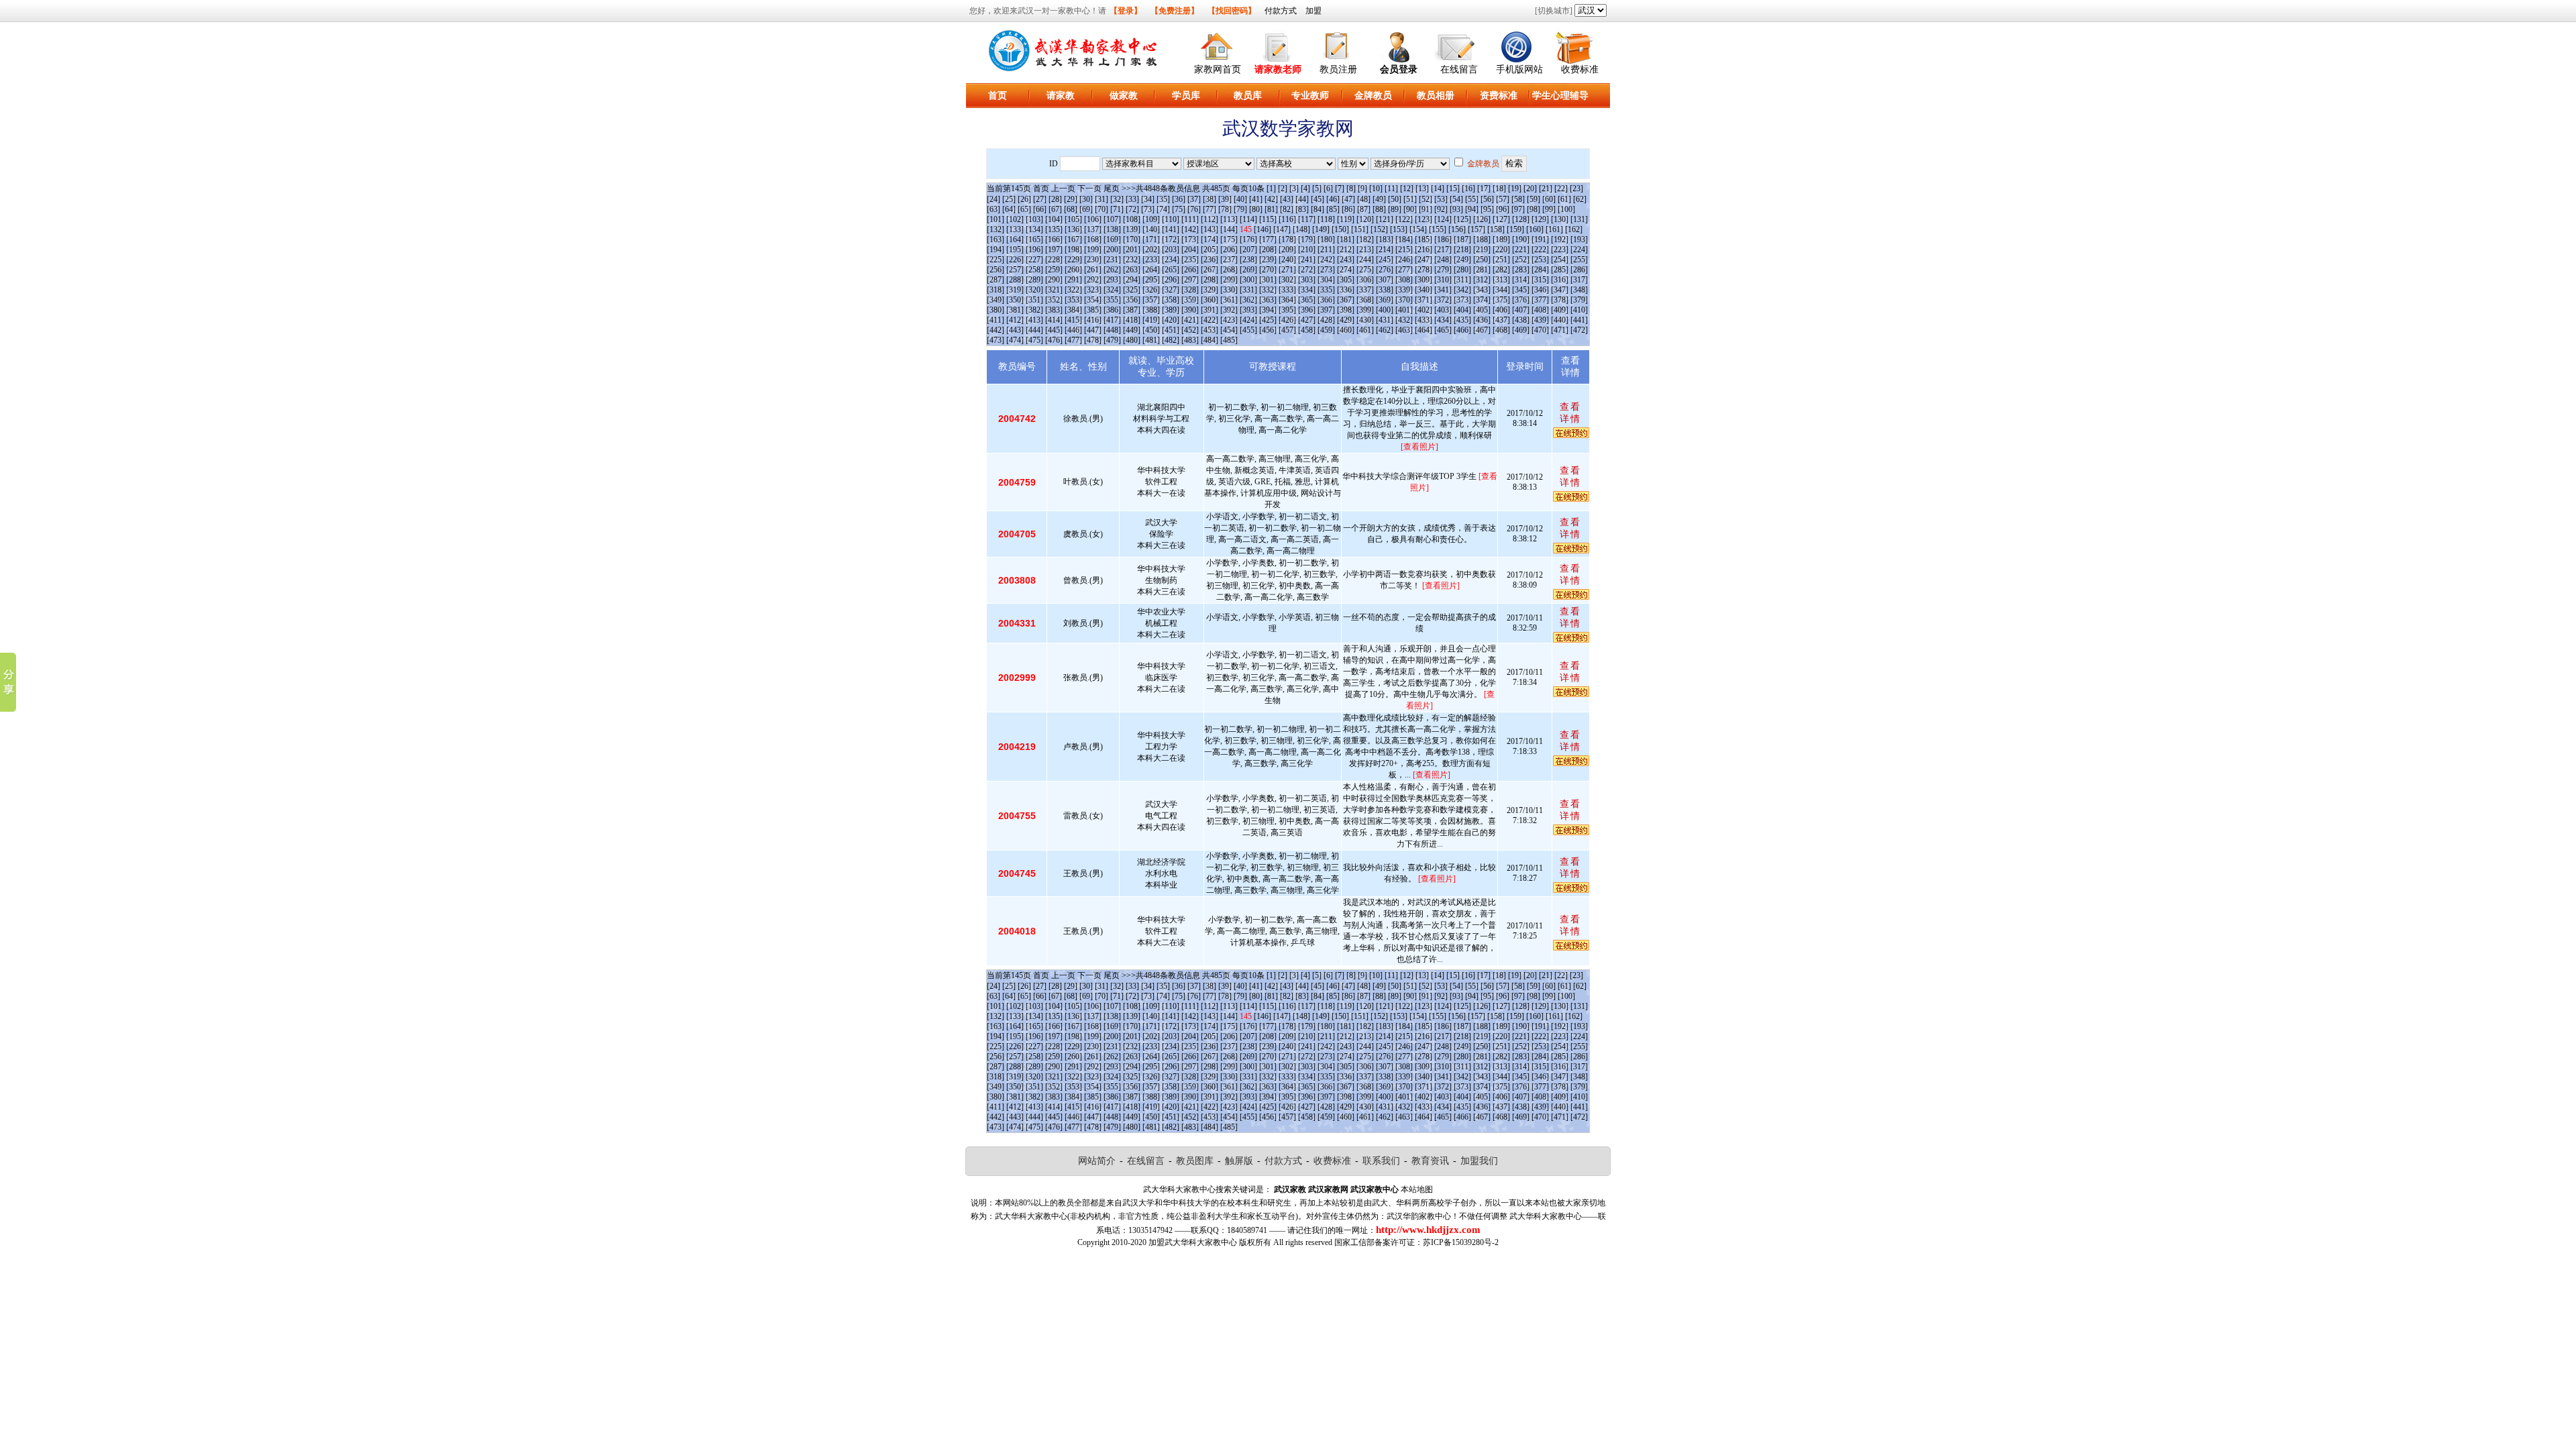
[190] (1521, 239)
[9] (1362, 189)
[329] (1210, 290)
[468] (1501, 330)
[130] (1560, 219)
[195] (1015, 250)
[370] (1404, 300)
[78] (1225, 209)
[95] (1487, 209)
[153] (1399, 229)
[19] (1515, 189)
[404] (1462, 310)
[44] (1302, 199)
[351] (1034, 300)
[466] (1462, 330)
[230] (1093, 260)
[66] (1040, 209)
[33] (1132, 199)
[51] (1410, 199)
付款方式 (1281, 11)
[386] (1112, 310)
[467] (1482, 330)
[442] (996, 330)
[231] (1112, 260)
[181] (1346, 239)
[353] (1073, 300)
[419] (1151, 320)
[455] (1248, 330)
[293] (1112, 280)
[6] (1328, 189)
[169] (1112, 239)
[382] (1034, 310)
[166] (1054, 239)
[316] (1560, 280)
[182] (1365, 239)
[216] (1424, 250)
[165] (1034, 239)
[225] (996, 260)
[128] (1521, 219)
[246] (1404, 260)
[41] (1256, 199)
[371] (1424, 300)
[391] (1210, 310)
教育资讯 (1430, 1161)
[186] (1443, 239)
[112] (1210, 219)
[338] (1385, 290)
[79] (1240, 209)
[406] (1501, 310)
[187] (1462, 239)
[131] (1579, 219)
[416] (1093, 320)
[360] (1210, 300)
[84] (1318, 209)
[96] (1503, 209)
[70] (1102, 209)
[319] (1015, 290)
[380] (996, 310)
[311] (1462, 280)
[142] (1190, 229)
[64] (1009, 209)
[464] (1424, 330)
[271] (1287, 270)
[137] (1093, 229)
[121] (1385, 219)
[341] (1443, 290)
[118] (1326, 219)
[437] (1501, 320)
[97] (1518, 209)
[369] (1385, 300)
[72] (1132, 209)
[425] (1268, 320)
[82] (1287, 209)
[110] (1171, 219)
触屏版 (1239, 1161)
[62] (1580, 199)
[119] (1346, 219)
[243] (1346, 260)
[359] (1190, 300)
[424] (1248, 320)
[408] (1540, 310)
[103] (1034, 219)
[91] (1426, 209)
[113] (1229, 219)
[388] (1151, 310)
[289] (1034, 280)
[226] (1015, 260)
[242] (1326, 260)
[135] (1054, 229)
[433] (1424, 320)
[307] (1385, 280)
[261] (1093, 270)
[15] (1453, 189)
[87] (1364, 209)
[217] (1443, 250)
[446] (1073, 330)
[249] (1462, 260)
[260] (1073, 270)
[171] (1151, 239)
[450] (1151, 330)
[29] (1071, 199)
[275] (1365, 270)
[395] (1287, 310)
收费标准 (1580, 69)
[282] (1501, 270)
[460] (1346, 330)
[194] (996, 250)
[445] (1054, 330)
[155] (1438, 229)
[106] (1093, 219)
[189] (1501, 239)
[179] (1307, 239)
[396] (1307, 310)
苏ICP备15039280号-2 (1461, 1242)
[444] (1034, 330)
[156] (1457, 229)
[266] (1190, 270)
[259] (1054, 270)
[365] (1307, 300)
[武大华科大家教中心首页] (1218, 45)
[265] (1171, 270)
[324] (1112, 290)
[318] (996, 290)
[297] (1190, 280)
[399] (1365, 310)
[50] (1395, 199)
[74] (1163, 209)
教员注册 (1338, 69)
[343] (1482, 290)
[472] (1579, 330)
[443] (1015, 330)
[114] (1248, 219)
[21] (1546, 189)
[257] (1015, 270)
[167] (1073, 239)
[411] (996, 320)
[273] (1326, 270)
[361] (1229, 300)
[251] (1501, 260)
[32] (1117, 199)
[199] (1093, 250)
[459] (1326, 330)
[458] (1307, 330)
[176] (1248, 239)
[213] (1365, 250)
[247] (1424, 260)
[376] (1521, 300)
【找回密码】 (1232, 11)
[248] (1443, 260)
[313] (1501, 280)
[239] (1268, 260)
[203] (1171, 250)
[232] (1132, 260)
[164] (1015, 239)
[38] (1210, 199)
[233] (1151, 260)
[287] (996, 280)
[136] (1073, 229)
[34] (1148, 199)
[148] (1301, 229)
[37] (1194, 199)
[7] (1340, 189)
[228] (1054, 260)
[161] (1554, 229)
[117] (1307, 219)
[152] (1379, 229)
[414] (1054, 320)
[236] (1210, 260)
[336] (1346, 290)
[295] (1151, 280)
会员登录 (1399, 69)
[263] (1132, 270)
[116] (1287, 219)
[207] (1248, 250)
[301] (1268, 280)
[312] (1482, 280)
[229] (1073, 260)
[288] (1015, 280)
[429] (1346, 320)
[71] (1117, 209)
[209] (1287, 250)
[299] (1229, 280)
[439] (1540, 320)
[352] (1054, 300)
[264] (1151, 270)
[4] (1305, 189)
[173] (1190, 239)
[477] (1073, 340)
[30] (1086, 199)
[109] (1151, 219)
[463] (1404, 330)
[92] (1441, 209)
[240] (1287, 260)
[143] (1210, 229)
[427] (1307, 320)
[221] (1521, 250)
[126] (1482, 219)
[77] (1210, 209)
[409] (1560, 310)
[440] (1560, 320)
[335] (1326, 290)
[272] (1307, 270)
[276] (1385, 270)
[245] (1385, 260)
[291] (1073, 280)
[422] (1210, 320)
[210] (1307, 250)
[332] (1268, 290)
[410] (1579, 310)
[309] (1424, 280)
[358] (1171, 300)
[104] (1054, 219)
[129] (1540, 219)
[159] (1515, 229)
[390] (1190, 310)
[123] (1424, 219)
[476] (1054, 340)
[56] (1487, 199)
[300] (1248, 280)
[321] (1054, 290)
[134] (1034, 229)
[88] (1379, 209)
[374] (1482, 300)
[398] (1346, 310)
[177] (1268, 239)
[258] (1034, 270)
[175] (1229, 239)
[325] (1132, 290)
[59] (1534, 199)
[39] (1225, 199)
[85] (1333, 209)
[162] (1574, 229)
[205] (1210, 250)
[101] (996, 219)
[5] (1317, 189)
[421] (1190, 320)
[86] (1348, 209)
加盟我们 (1479, 1161)
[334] (1307, 290)
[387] (1132, 310)
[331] (1248, 290)
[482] (1171, 340)
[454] (1229, 330)
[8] (1351, 189)
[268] (1229, 270)
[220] (1501, 250)
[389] (1171, 310)
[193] (1579, 239)
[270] (1268, 270)
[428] (1326, 320)
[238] (1248, 260)
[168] (1093, 239)
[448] (1112, 330)
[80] (1256, 209)
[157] (1477, 229)
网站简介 (1097, 1161)
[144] (1229, 229)
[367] (1346, 300)
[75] (1179, 209)
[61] (1564, 199)
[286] (1579, 270)
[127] (1501, 219)
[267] (1210, 270)
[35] (1163, 199)
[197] (1054, 250)
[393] (1248, 310)
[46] (1333, 199)
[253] (1540, 260)
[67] (1055, 209)
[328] (1190, 290)
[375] (1501, 300)
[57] (1503, 199)
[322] (1073, 290)
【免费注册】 (1175, 11)
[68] (1071, 209)
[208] (1268, 250)
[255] (1579, 260)
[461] (1365, 330)
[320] (1034, 290)
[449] (1132, 330)
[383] (1054, 310)
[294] (1132, 280)
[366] (1326, 300)
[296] (1171, 280)
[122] (1404, 219)
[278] (1424, 270)
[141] (1171, 229)
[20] (1530, 189)
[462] (1385, 330)
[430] (1365, 320)
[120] (1365, 219)
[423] (1229, 320)
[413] (1034, 320)
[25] (1009, 199)
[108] (1132, 219)
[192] (1560, 239)
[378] (1560, 300)
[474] (1015, 340)
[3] (1294, 189)
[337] (1365, 290)
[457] (1287, 330)
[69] (1086, 209)
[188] (1482, 239)
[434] (1443, 320)
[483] (1190, 340)
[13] (1422, 189)
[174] (1210, 239)
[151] (1360, 229)
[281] (1482, 270)
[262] (1112, 270)
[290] (1054, 280)
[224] (1579, 250)
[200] (1112, 250)
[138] (1112, 229)
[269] (1248, 270)
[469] (1521, 330)
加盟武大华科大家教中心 (1193, 1242)
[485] (1229, 340)
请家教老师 (1278, 69)
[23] (1576, 189)
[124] (1443, 219)
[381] (1015, 310)
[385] (1093, 310)
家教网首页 (1218, 69)
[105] (1073, 219)
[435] (1462, 320)
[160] (1535, 229)
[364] (1287, 300)
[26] (1024, 199)
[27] (1040, 199)
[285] (1560, 270)
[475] (1034, 340)
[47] (1348, 199)
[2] (1283, 189)
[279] (1443, 270)
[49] (1379, 199)
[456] (1268, 330)
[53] (1441, 199)
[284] (1540, 270)
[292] (1093, 280)
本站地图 (1417, 1189)
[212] (1346, 250)
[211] (1326, 250)
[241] (1307, 260)
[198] (1073, 250)
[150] (1340, 229)
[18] (1499, 189)
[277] (1404, 270)
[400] (1385, 310)
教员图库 (1195, 1161)
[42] (1271, 199)
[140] (1151, 229)
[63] (994, 209)
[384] (1073, 310)
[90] (1410, 209)
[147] (1282, 229)
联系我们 (1381, 1161)
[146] (1263, 229)
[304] (1326, 280)
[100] (1566, 209)
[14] (1438, 189)
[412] (1015, 320)
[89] (1395, 209)
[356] (1132, 300)
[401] (1404, 310)
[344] (1501, 290)
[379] (1579, 300)
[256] (996, 270)
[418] (1132, 320)
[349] (996, 300)
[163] (996, 239)
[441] (1579, 320)
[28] (1055, 199)
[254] (1560, 260)
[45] (1318, 199)
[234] (1171, 260)
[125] (1462, 219)
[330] (1229, 290)
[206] (1229, 250)
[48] (1364, 199)
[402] (1424, 310)
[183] (1385, 239)
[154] (1418, 229)
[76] (1194, 209)
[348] (1579, 290)
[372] (1443, 300)
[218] (1462, 250)
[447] (1093, 330)
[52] (1426, 199)
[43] (1287, 199)
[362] (1248, 300)
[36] (1179, 199)
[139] (1132, 229)
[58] (1518, 199)
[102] (1015, 219)
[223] (1560, 250)
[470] (1540, 330)
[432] (1404, 320)
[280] (1462, 270)
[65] (1024, 209)
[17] (1484, 189)
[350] (1015, 300)
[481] (1151, 340)
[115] (1268, 219)
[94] (1472, 209)
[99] (1549, 209)
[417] (1112, 320)
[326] (1151, 290)
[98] (1534, 209)
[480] (1132, 340)
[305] (1346, 280)
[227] (1034, 260)
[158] (1496, 229)
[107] (1112, 219)
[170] (1132, 239)
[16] (1468, 189)
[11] (1391, 189)
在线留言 (1459, 69)
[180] (1326, 239)
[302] (1287, 280)
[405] (1482, 310)
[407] (1521, 310)
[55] (1472, 199)
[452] (1190, 330)
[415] (1073, 320)
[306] (1365, 280)
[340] (1424, 290)
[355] (1112, 300)
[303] (1307, 280)
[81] (1271, 209)
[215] (1404, 250)
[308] (1404, 280)
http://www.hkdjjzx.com (1428, 1230)
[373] (1462, 300)
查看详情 (1570, 413)
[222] (1540, 250)
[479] (1112, 340)
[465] (1443, 330)
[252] (1521, 260)
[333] (1287, 290)
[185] (1424, 239)
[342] (1462, 290)
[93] (1456, 209)
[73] (1148, 209)
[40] (1240, 199)
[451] (1171, 330)
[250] (1482, 260)
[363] (1268, 300)
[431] (1385, 320)
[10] (1376, 189)
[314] (1521, 280)
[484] (1210, 340)
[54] (1456, 199)
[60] (1549, 199)
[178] (1287, 239)
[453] (1210, 330)
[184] (1404, 239)
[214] (1385, 250)
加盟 (1313, 11)
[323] (1093, 290)
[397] (1326, 310)
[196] (1034, 250)
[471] (1560, 330)
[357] (1151, 300)
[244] (1365, 260)
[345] (1521, 290)
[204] (1190, 250)
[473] (996, 340)
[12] (1407, 189)
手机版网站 (1519, 69)
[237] (1229, 260)
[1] (1271, 189)
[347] (1560, 290)
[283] (1521, 270)
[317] (1579, 280)
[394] (1268, 310)
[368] (1365, 300)
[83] (1302, 209)
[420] (1171, 320)
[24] (994, 199)
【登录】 (1126, 11)
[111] (1190, 219)
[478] (1093, 340)
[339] (1404, 290)
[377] (1540, 300)
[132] (996, 229)
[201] (1132, 250)
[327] (1171, 290)
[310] (1443, 280)
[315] (1540, 280)
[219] (1482, 250)
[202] (1151, 250)
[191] (1540, 239)
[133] (1015, 229)
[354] (1093, 300)
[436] (1482, 320)
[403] (1443, 310)
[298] (1210, 280)
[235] (1190, 260)
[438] (1521, 320)
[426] (1287, 320)
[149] (1321, 229)
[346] (1540, 290)
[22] (1561, 189)
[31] (1102, 199)
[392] (1229, 310)
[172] (1171, 239)
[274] (1346, 270)
